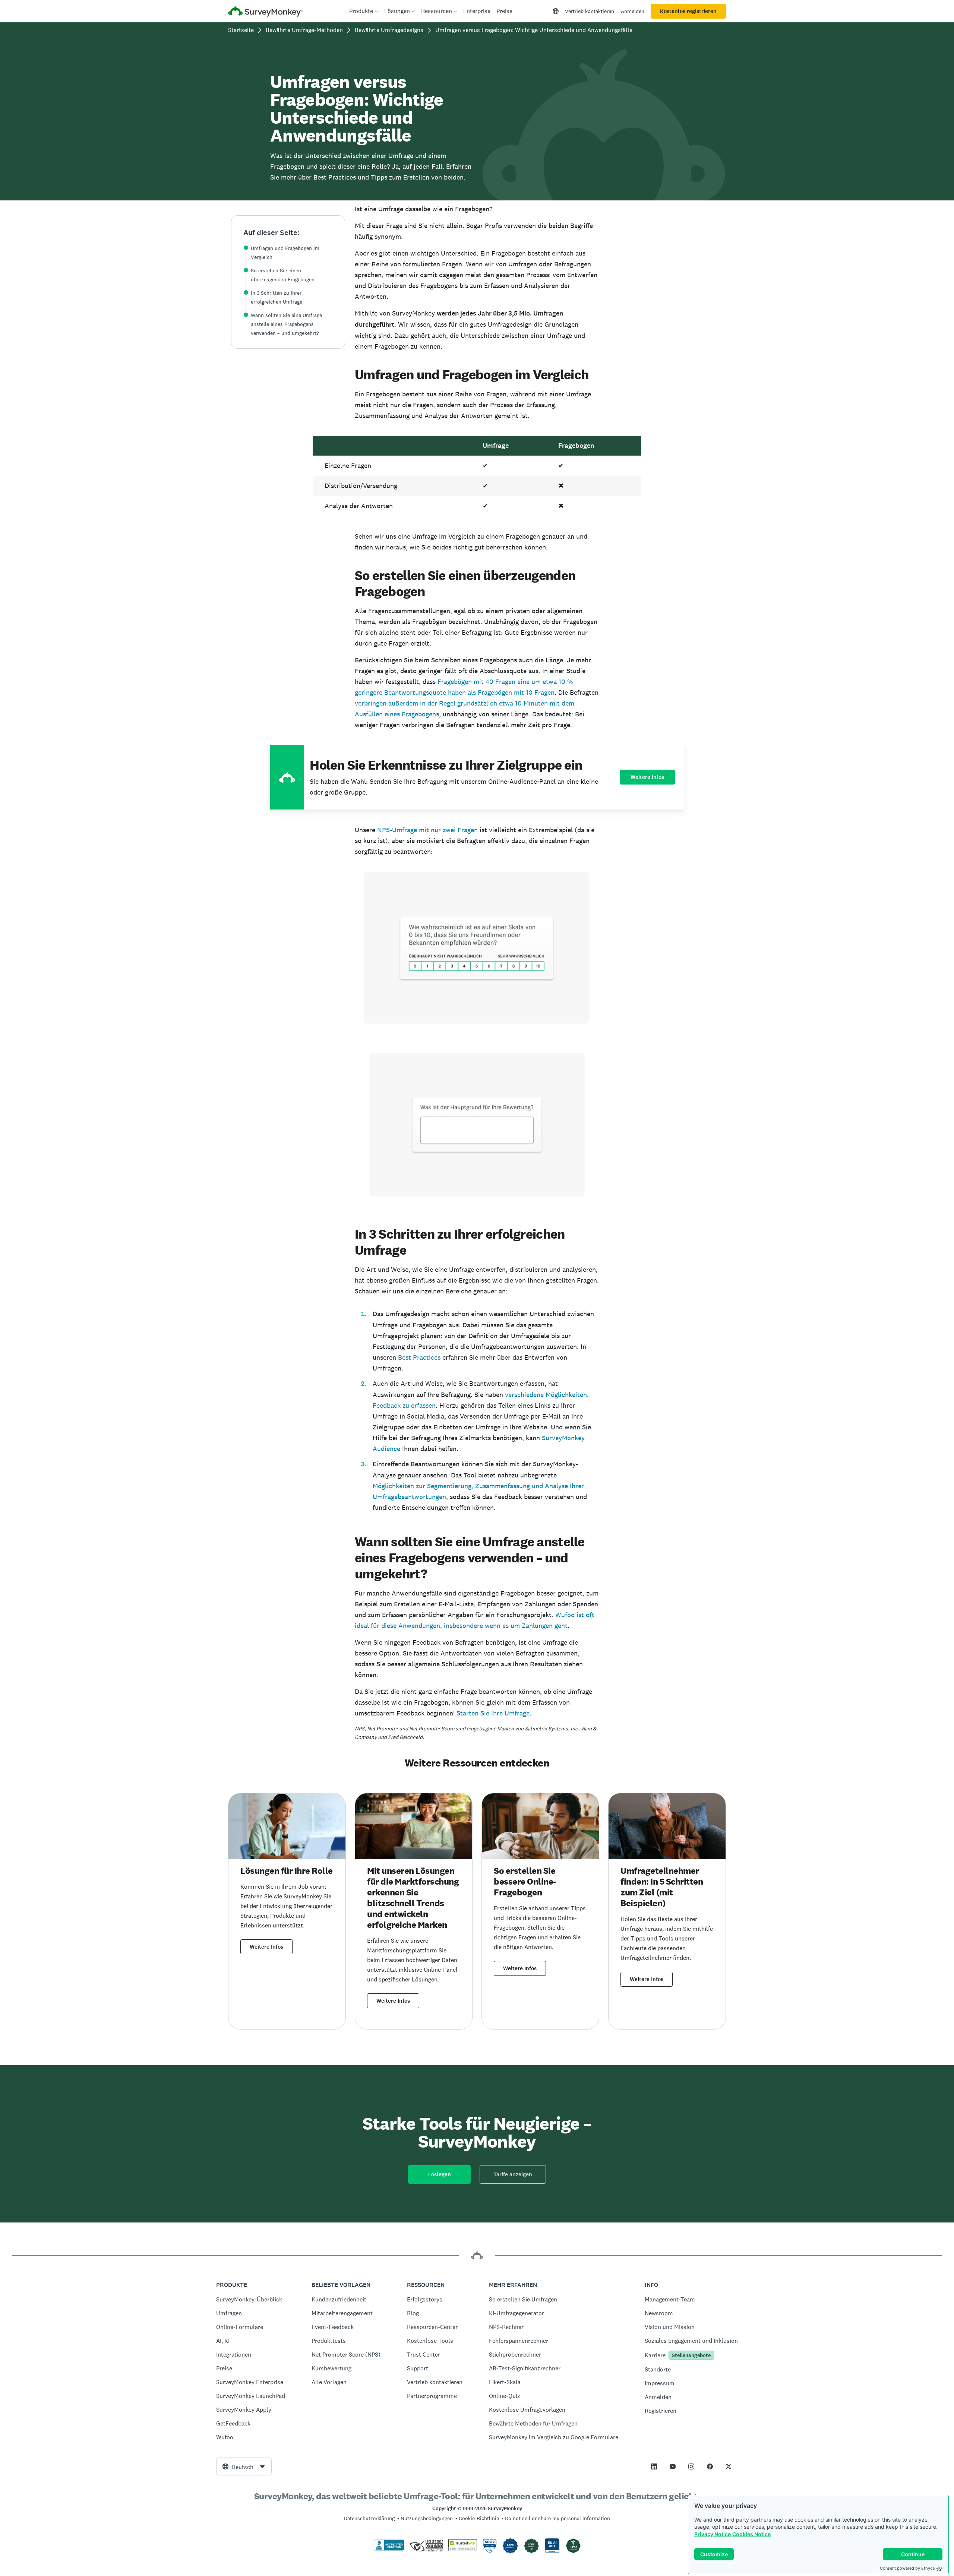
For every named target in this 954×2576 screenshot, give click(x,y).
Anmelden (633, 11)
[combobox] (244, 2466)
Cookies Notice (751, 2534)
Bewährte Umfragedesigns (389, 30)
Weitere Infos (647, 777)
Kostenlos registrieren (688, 11)
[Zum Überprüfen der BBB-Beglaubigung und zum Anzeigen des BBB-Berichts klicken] (389, 2549)
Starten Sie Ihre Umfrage (493, 1713)
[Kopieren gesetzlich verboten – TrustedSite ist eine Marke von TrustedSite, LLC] (463, 2549)
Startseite (241, 30)
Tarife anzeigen (513, 2174)
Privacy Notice (713, 2534)
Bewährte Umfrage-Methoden (304, 30)
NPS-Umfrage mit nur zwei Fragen (427, 830)
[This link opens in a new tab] (654, 2466)
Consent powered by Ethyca (907, 2568)
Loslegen (440, 2174)
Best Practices (419, 1357)
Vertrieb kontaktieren (590, 11)
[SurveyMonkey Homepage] (265, 12)
